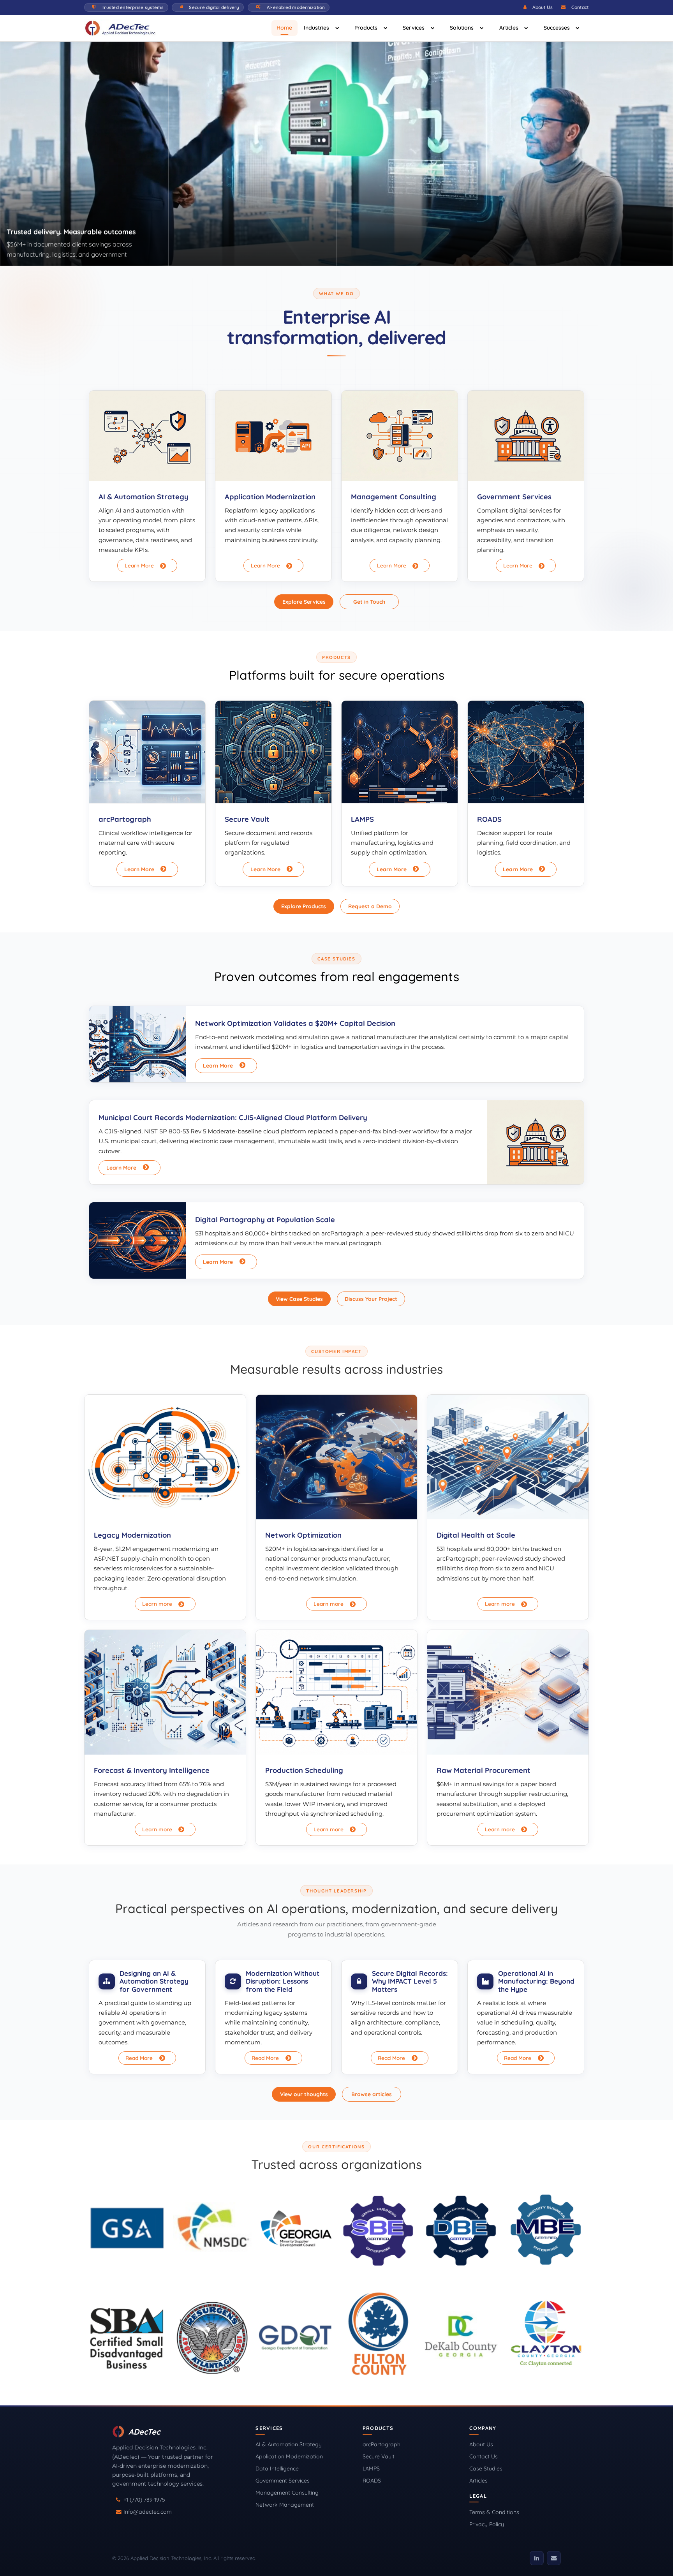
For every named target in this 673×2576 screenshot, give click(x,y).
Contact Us (484, 2456)
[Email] (554, 2558)
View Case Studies (299, 1299)
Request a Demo (370, 906)
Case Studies (486, 2469)
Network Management (285, 2505)
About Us (543, 7)
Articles (509, 28)
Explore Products (304, 906)
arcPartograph (381, 2444)
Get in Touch (369, 602)
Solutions (462, 28)
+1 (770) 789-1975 (144, 2500)
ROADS (372, 2481)
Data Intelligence (277, 2469)
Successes (557, 28)
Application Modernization (289, 2456)
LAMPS (371, 2469)
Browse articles (372, 2094)
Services (414, 28)
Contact (580, 7)
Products (366, 28)
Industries (316, 28)
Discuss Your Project (371, 1299)
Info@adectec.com (148, 2512)
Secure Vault (379, 2456)
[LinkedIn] (537, 2558)
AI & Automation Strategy (289, 2444)
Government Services (283, 2481)
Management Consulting (287, 2493)
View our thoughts (304, 2094)
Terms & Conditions (494, 2512)
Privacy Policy (487, 2524)
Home (284, 28)
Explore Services (304, 602)
